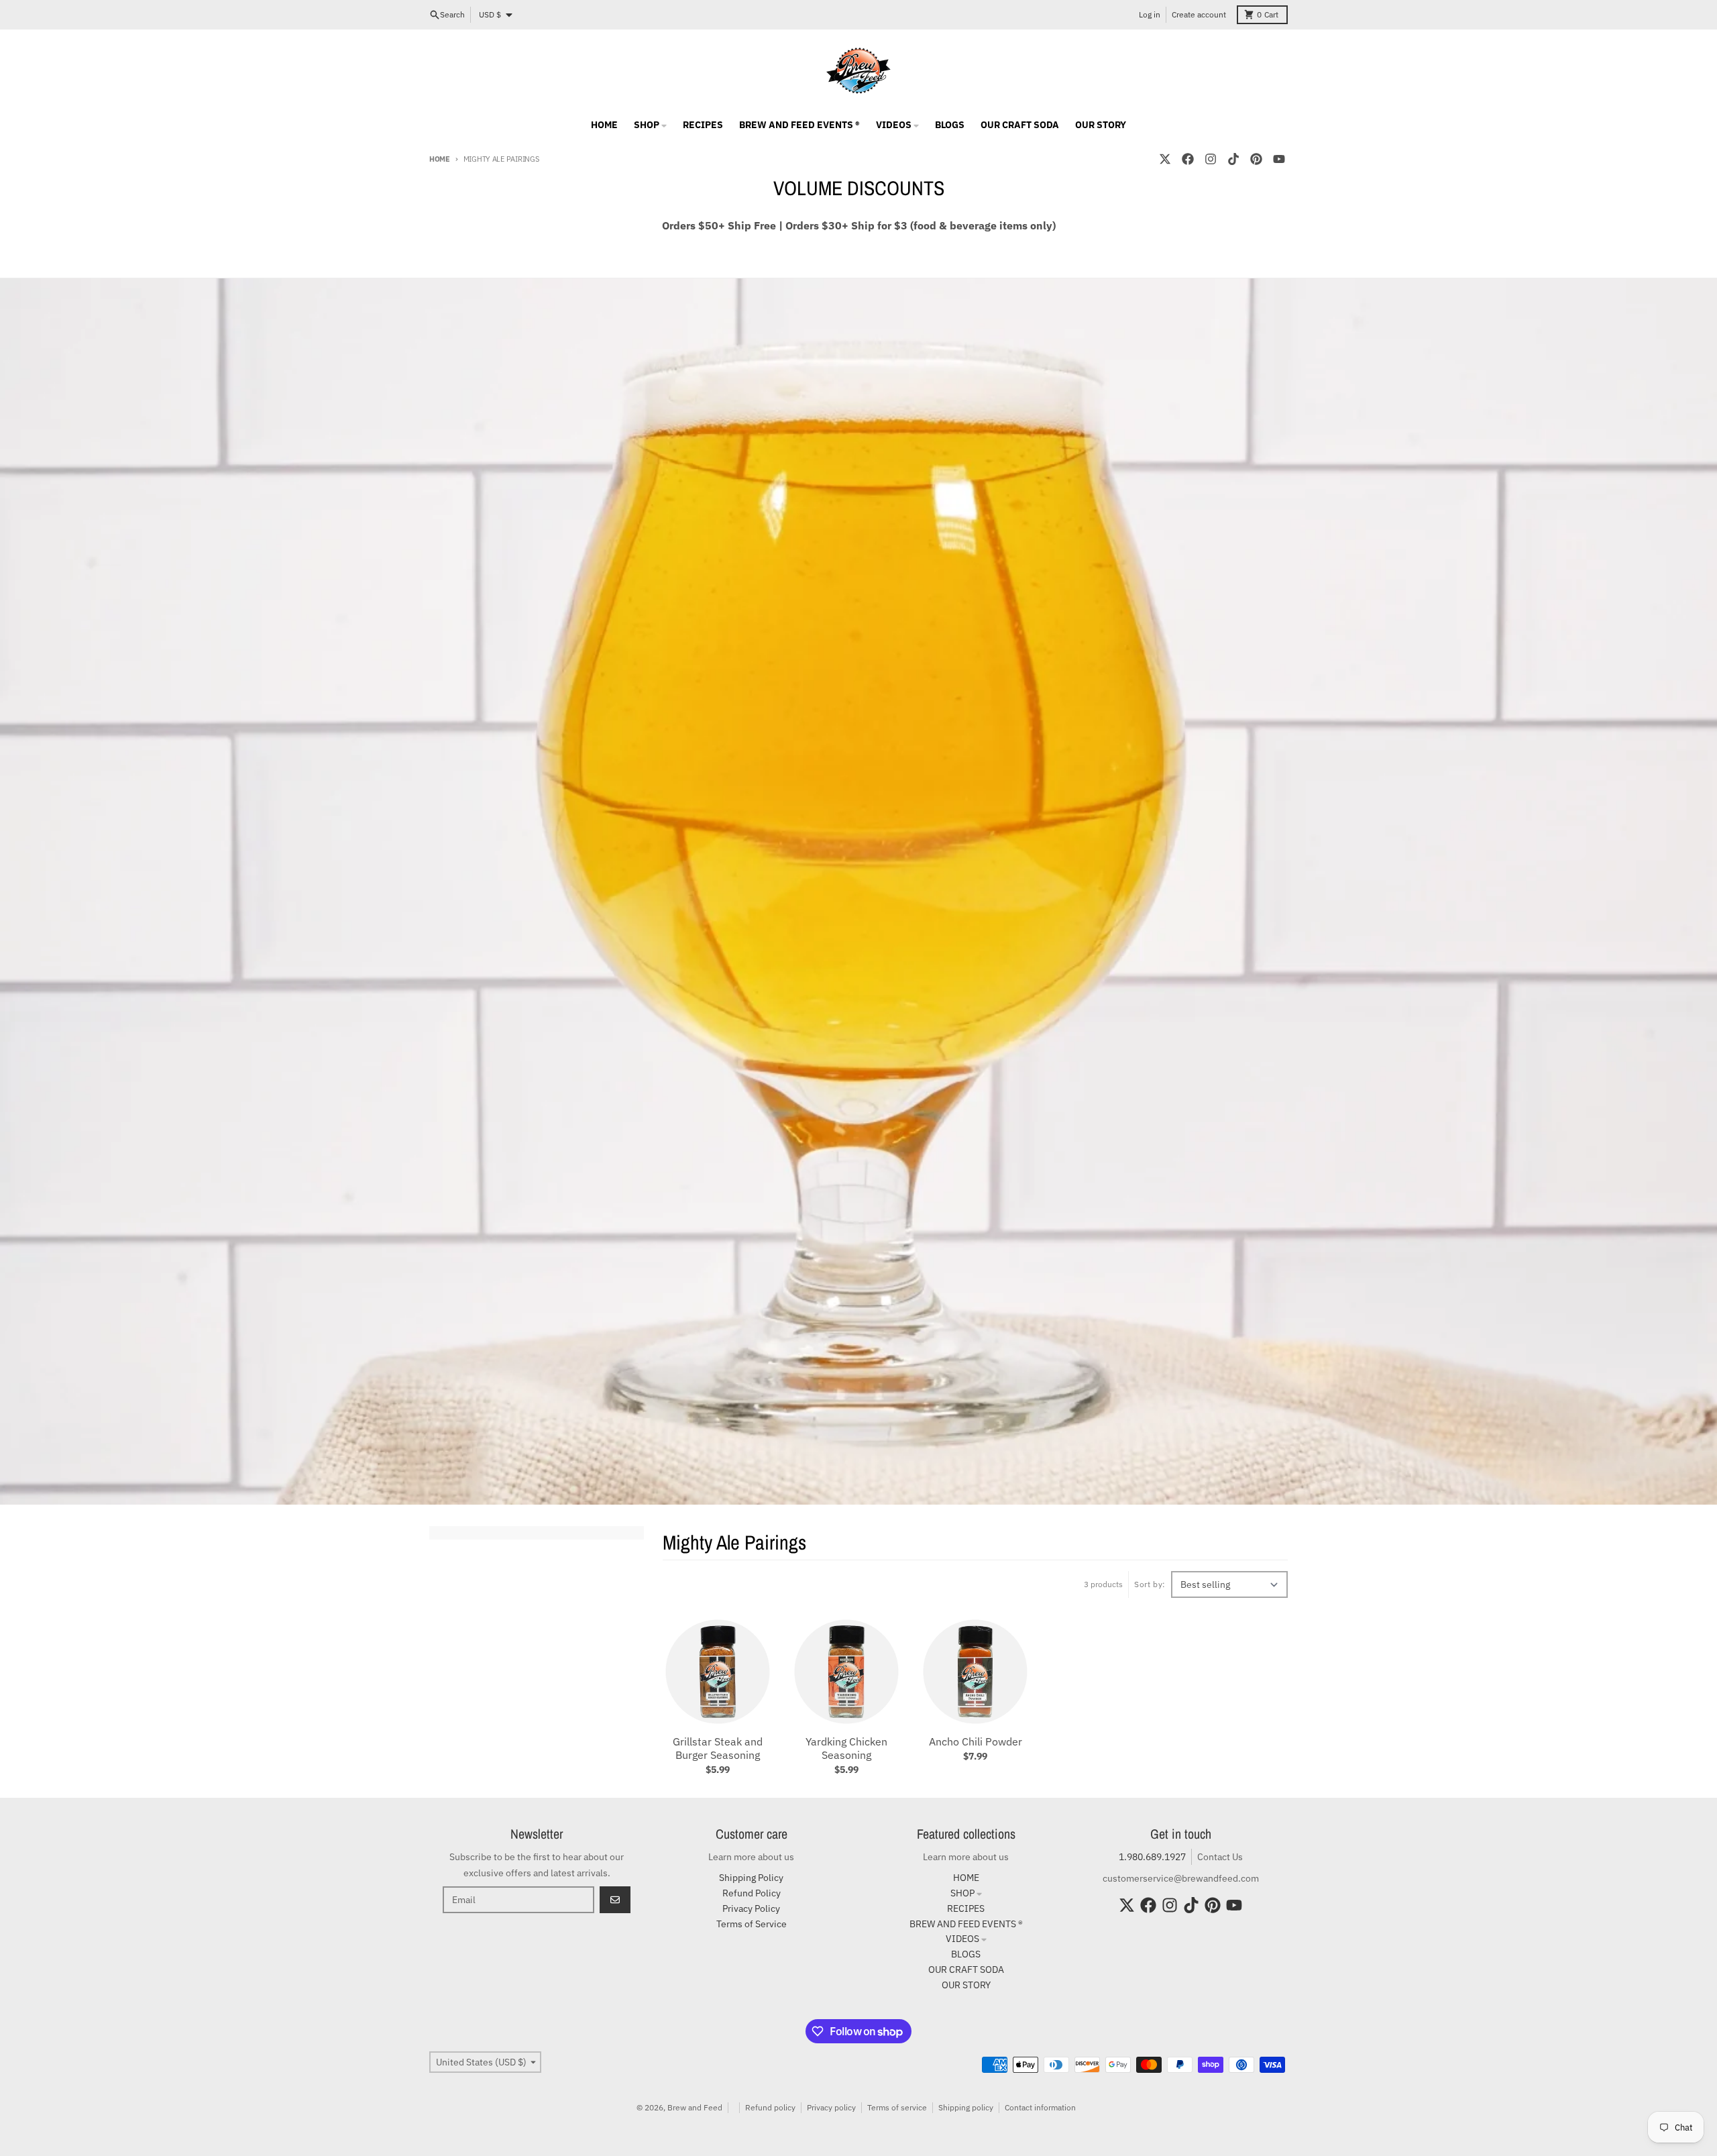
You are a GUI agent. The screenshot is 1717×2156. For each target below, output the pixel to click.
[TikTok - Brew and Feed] (1233, 159)
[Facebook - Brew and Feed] (1188, 159)
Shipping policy (966, 2107)
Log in (1150, 14)
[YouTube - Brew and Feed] (1279, 159)
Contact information (1040, 2107)
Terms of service (897, 2107)
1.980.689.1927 (1152, 1857)
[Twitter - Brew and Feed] (1165, 159)
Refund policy (770, 2107)
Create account (1199, 14)
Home (440, 159)
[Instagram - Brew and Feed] (1211, 159)
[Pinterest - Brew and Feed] (1256, 159)
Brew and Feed (695, 2107)
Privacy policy (831, 2107)
